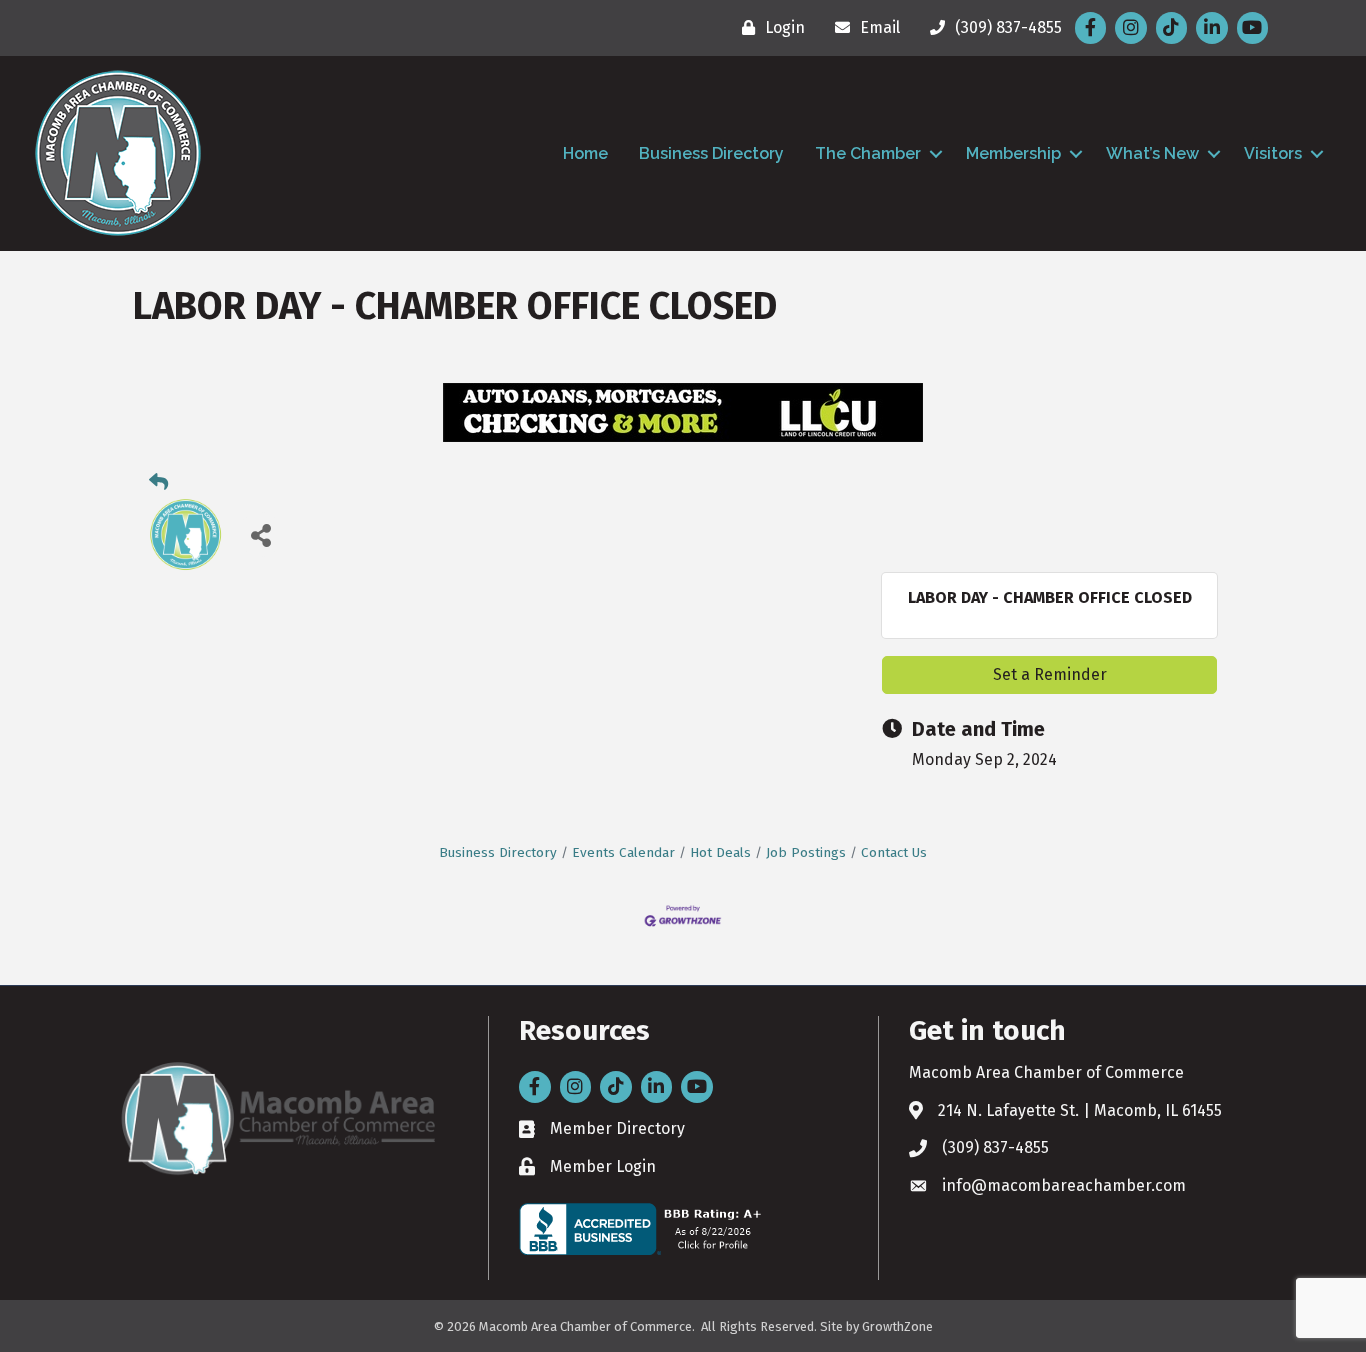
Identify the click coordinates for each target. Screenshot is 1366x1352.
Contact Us (894, 852)
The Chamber (868, 153)
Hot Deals (720, 852)
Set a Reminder (1050, 674)
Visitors (1273, 153)
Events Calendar (623, 852)
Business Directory (711, 153)
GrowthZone (897, 1326)
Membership (1013, 153)
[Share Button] (260, 534)
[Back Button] (158, 483)
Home (585, 153)
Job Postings (806, 852)
